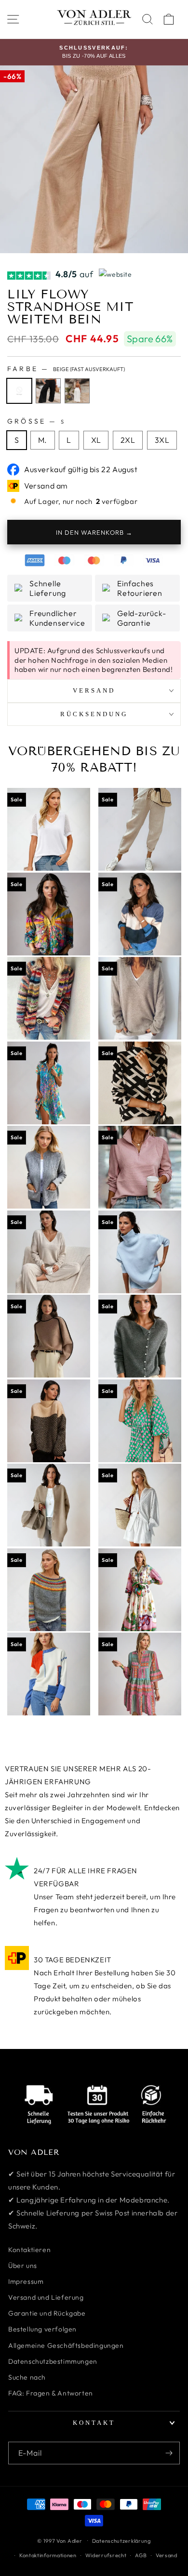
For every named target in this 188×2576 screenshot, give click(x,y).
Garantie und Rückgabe (47, 2313)
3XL (162, 440)
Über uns (23, 2266)
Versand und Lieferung (46, 2297)
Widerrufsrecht (106, 2555)
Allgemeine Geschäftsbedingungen (66, 2345)
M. (43, 440)
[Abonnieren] (169, 2453)
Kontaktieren (29, 2250)
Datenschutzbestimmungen (53, 2361)
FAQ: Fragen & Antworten (51, 2393)
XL (96, 440)
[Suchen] (148, 19)
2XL (128, 440)
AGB (141, 2555)
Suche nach (27, 2377)
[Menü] (13, 19)
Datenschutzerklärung (121, 2541)
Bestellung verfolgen (42, 2329)
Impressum (26, 2281)
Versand (167, 2555)
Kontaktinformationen (48, 2555)
